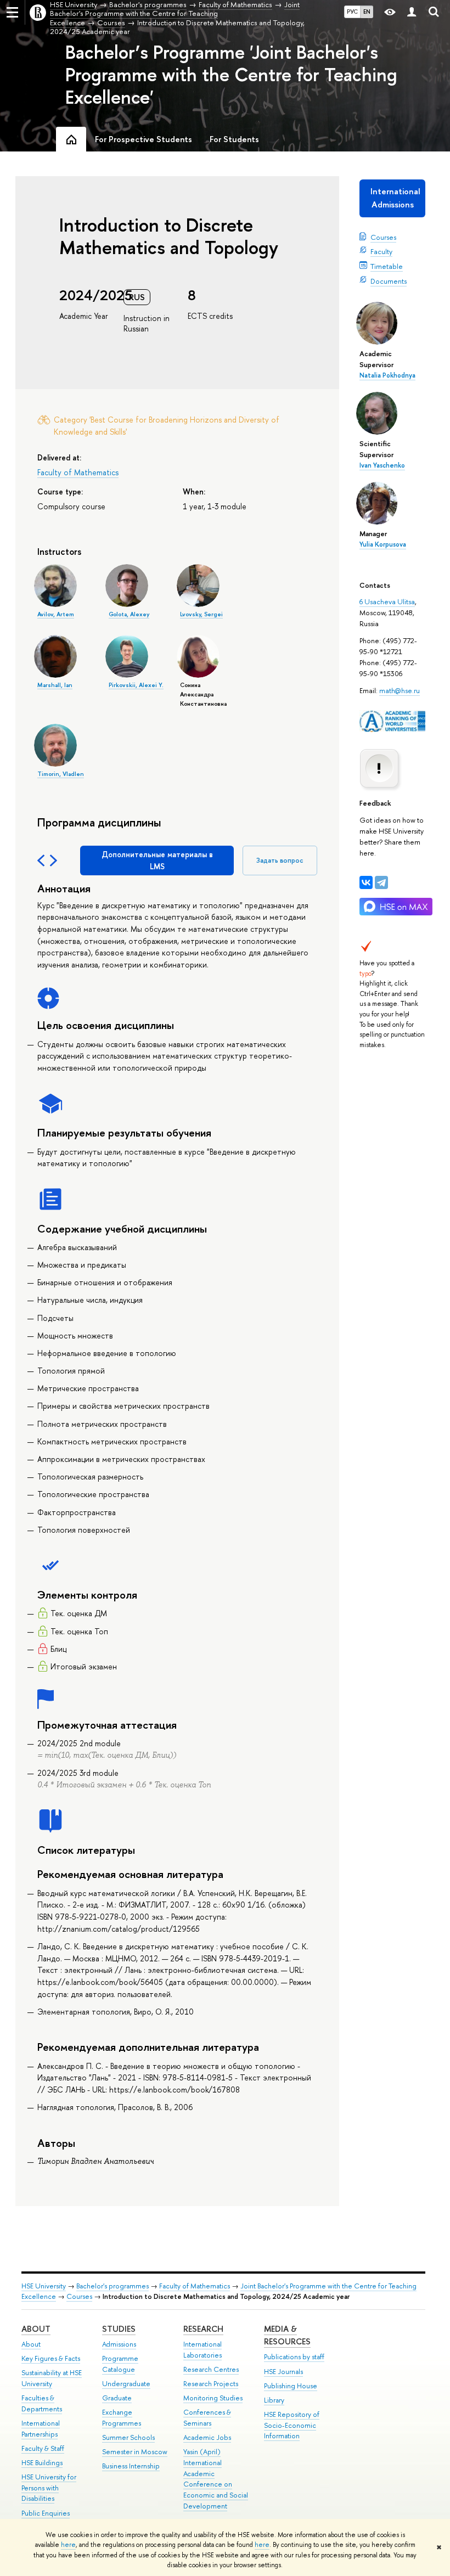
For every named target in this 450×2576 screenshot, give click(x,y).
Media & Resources (287, 2335)
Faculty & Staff (43, 2448)
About (36, 2329)
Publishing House (291, 2386)
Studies (119, 2329)
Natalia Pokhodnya (387, 375)
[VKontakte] (366, 882)
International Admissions (395, 198)
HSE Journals (283, 2372)
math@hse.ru (400, 690)
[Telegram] (381, 882)
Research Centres (211, 2369)
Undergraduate (126, 2384)
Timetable (387, 266)
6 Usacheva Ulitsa (387, 601)
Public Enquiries (46, 2513)
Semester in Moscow (135, 2452)
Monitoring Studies (213, 2398)
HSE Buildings (42, 2463)
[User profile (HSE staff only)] (412, 12)
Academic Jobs (207, 2437)
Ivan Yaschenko (382, 465)
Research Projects (211, 2384)
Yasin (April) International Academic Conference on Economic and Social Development (216, 2479)
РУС (352, 12)
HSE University (44, 2286)
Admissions (119, 2344)
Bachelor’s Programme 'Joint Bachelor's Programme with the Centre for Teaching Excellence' (231, 75)
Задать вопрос (280, 860)
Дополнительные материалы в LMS (157, 860)
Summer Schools (128, 2437)
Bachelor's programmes (113, 2286)
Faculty (381, 251)
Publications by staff (294, 2357)
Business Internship (131, 2466)
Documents (389, 281)
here (68, 2545)
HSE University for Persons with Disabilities (49, 2488)
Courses (383, 237)
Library (274, 2400)
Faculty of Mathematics (78, 472)
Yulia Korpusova (383, 544)
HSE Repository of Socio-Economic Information (292, 2425)
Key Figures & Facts (51, 2358)
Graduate (117, 2398)
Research (203, 2329)
